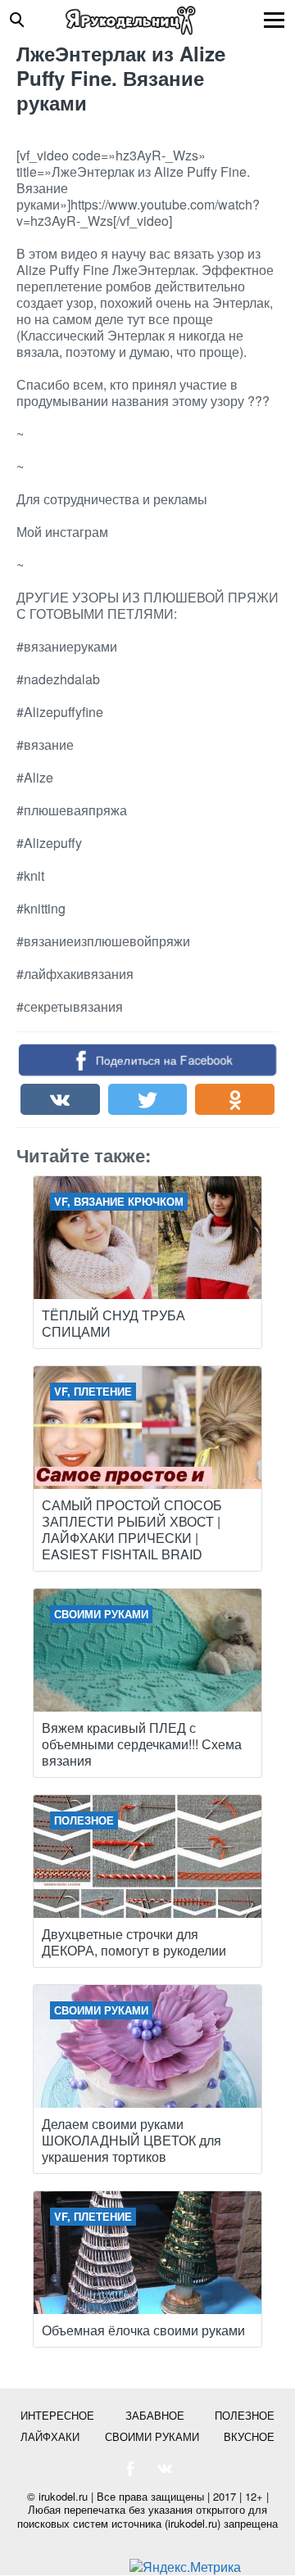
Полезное (245, 2415)
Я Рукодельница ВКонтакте (165, 2469)
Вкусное (249, 2436)
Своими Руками (152, 2436)
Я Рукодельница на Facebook (130, 2469)
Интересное (57, 2415)
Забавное (155, 2415)
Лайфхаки (50, 2436)
